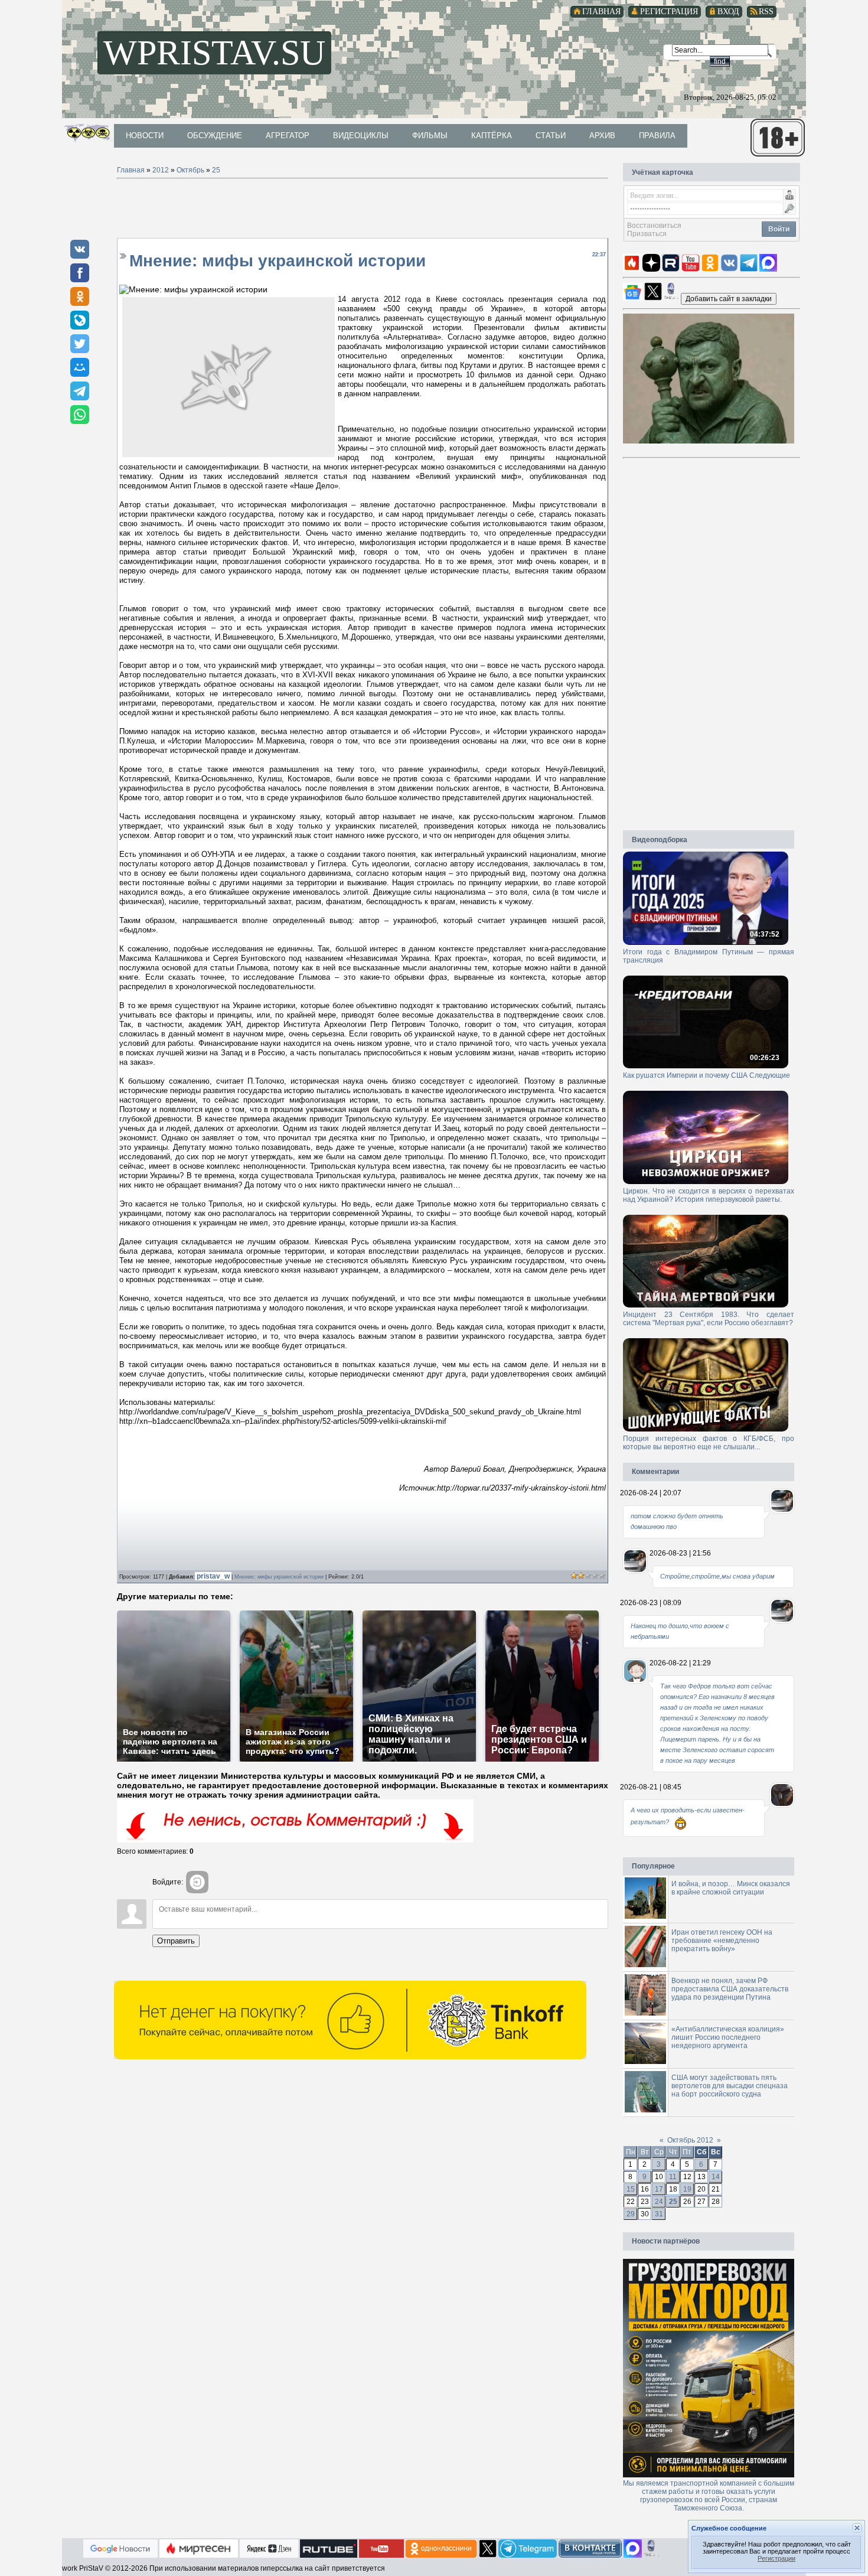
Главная (131, 170)
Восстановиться (654, 226)
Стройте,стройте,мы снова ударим (717, 1576)
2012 (161, 170)
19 (687, 2189)
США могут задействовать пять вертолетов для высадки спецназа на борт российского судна (730, 2086)
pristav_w (214, 1576)
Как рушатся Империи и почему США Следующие (707, 1075)
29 (631, 2214)
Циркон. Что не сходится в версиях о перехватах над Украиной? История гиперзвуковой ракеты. (709, 1195)
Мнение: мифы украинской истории (279, 1577)
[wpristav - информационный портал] (729, 298)
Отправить (176, 1941)
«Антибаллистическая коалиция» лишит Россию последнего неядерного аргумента (728, 2037)
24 (659, 2202)
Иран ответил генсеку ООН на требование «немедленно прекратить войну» (722, 1941)
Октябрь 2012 (690, 2140)
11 (673, 2177)
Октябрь (190, 170)
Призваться (647, 234)
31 (659, 2214)
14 (716, 2177)
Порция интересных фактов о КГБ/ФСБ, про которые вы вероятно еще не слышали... (709, 1443)
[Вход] (197, 1882)
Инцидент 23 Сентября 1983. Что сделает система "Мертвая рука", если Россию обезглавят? (709, 1319)
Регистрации (776, 2558)
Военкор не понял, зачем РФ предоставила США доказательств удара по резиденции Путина (730, 1989)
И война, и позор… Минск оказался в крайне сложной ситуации (731, 1888)
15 (631, 2189)
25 (216, 170)
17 (659, 2189)
